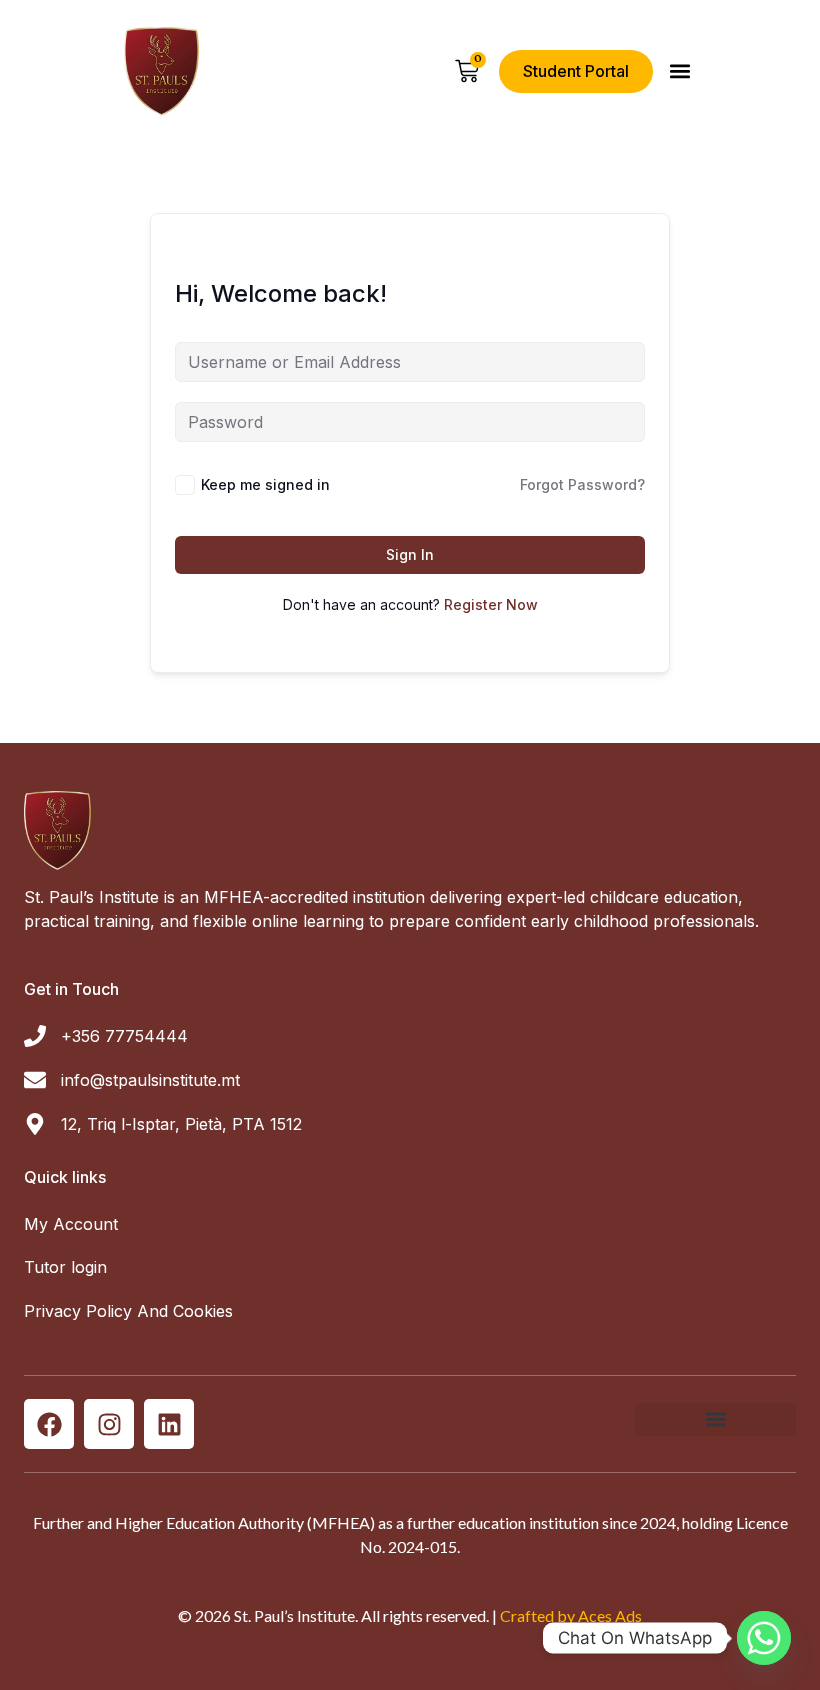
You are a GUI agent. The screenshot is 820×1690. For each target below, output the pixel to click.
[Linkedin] (169, 1424)
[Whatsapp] (764, 1638)
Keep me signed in (265, 484)
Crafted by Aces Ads (571, 1615)
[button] (679, 71)
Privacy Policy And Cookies (128, 1311)
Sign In (410, 554)
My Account (71, 1224)
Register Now (491, 604)
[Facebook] (49, 1424)
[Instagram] (109, 1424)
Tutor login (65, 1267)
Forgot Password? (582, 484)
